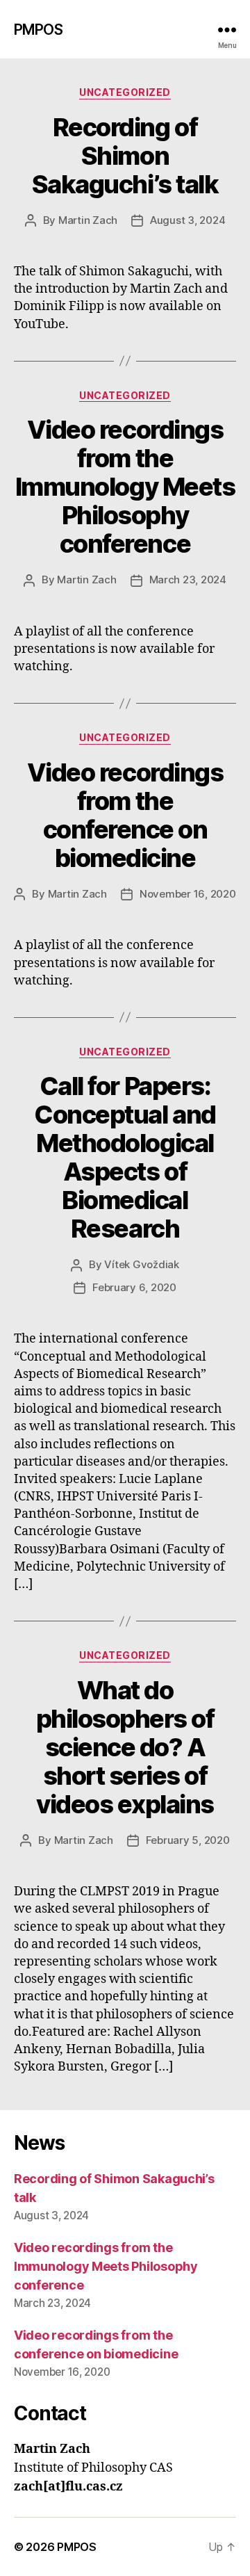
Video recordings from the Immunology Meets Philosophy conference (125, 487)
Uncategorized (125, 92)
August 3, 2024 (187, 220)
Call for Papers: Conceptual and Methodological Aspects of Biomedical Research (125, 1157)
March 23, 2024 (188, 580)
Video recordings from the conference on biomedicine (125, 815)
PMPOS (38, 30)
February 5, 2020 (188, 1840)
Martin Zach (88, 220)
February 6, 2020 (134, 1287)
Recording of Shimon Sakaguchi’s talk (125, 156)
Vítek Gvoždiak (141, 1264)
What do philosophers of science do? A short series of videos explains (125, 1747)
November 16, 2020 (188, 894)
